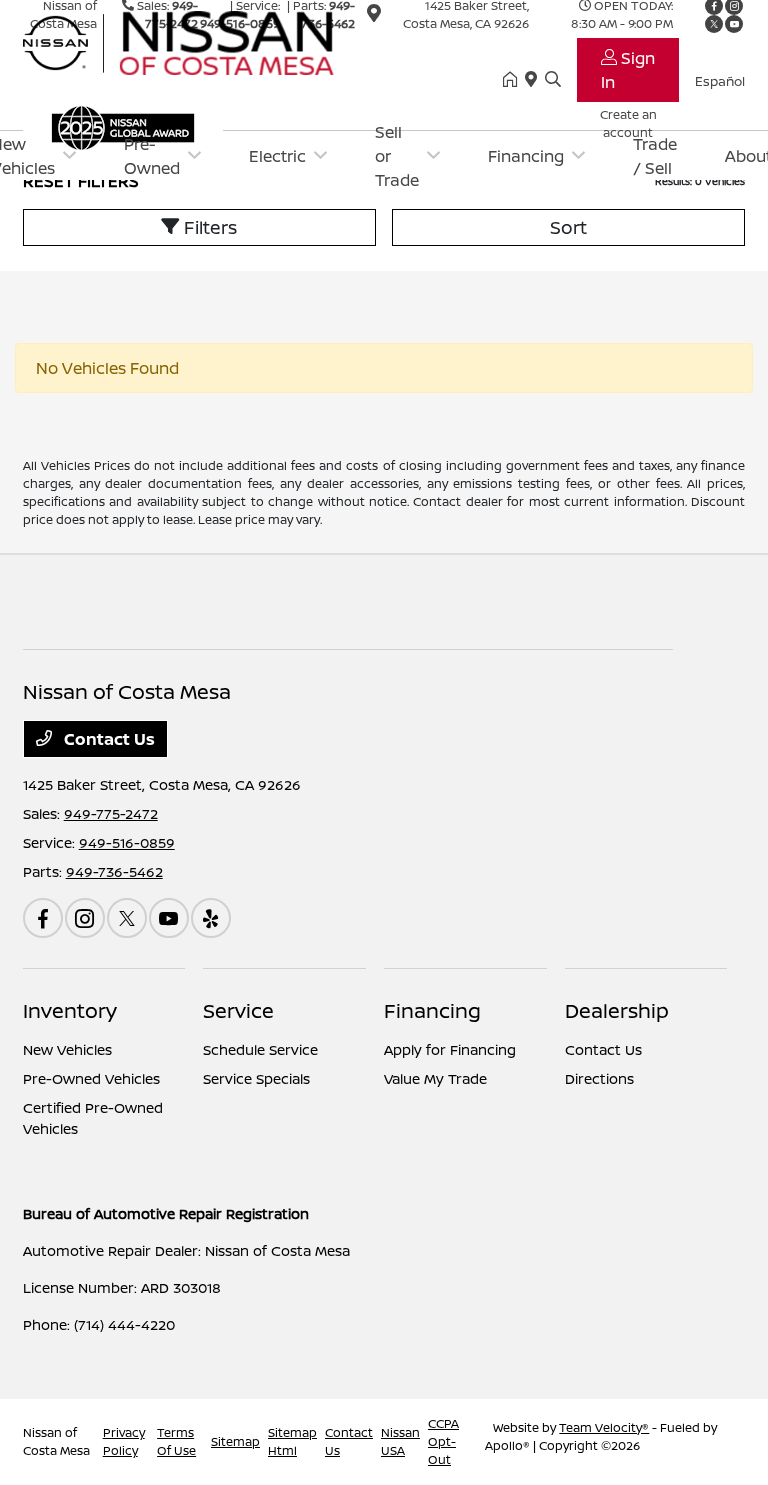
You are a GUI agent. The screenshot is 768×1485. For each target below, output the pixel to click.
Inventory (70, 1010)
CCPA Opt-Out (443, 1441)
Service (238, 1010)
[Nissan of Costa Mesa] (195, 41)
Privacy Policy (124, 1441)
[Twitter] (127, 918)
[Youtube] (169, 918)
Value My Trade (435, 1078)
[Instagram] (85, 918)
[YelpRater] (211, 918)
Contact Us (107, 739)
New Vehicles (67, 1049)
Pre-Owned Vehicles (91, 1078)
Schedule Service (260, 1049)
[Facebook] (43, 918)
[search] (553, 80)
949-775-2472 (111, 813)
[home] (514, 80)
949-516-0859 (127, 842)
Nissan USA (400, 1441)
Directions (599, 1078)
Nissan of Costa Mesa (56, 1441)
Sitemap (235, 1441)
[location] (535, 80)
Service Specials (256, 1078)
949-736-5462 (114, 871)
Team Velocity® (604, 1427)
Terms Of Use (176, 1441)
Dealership (617, 1010)
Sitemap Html (292, 1441)
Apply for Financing (450, 1049)
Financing (432, 1010)
